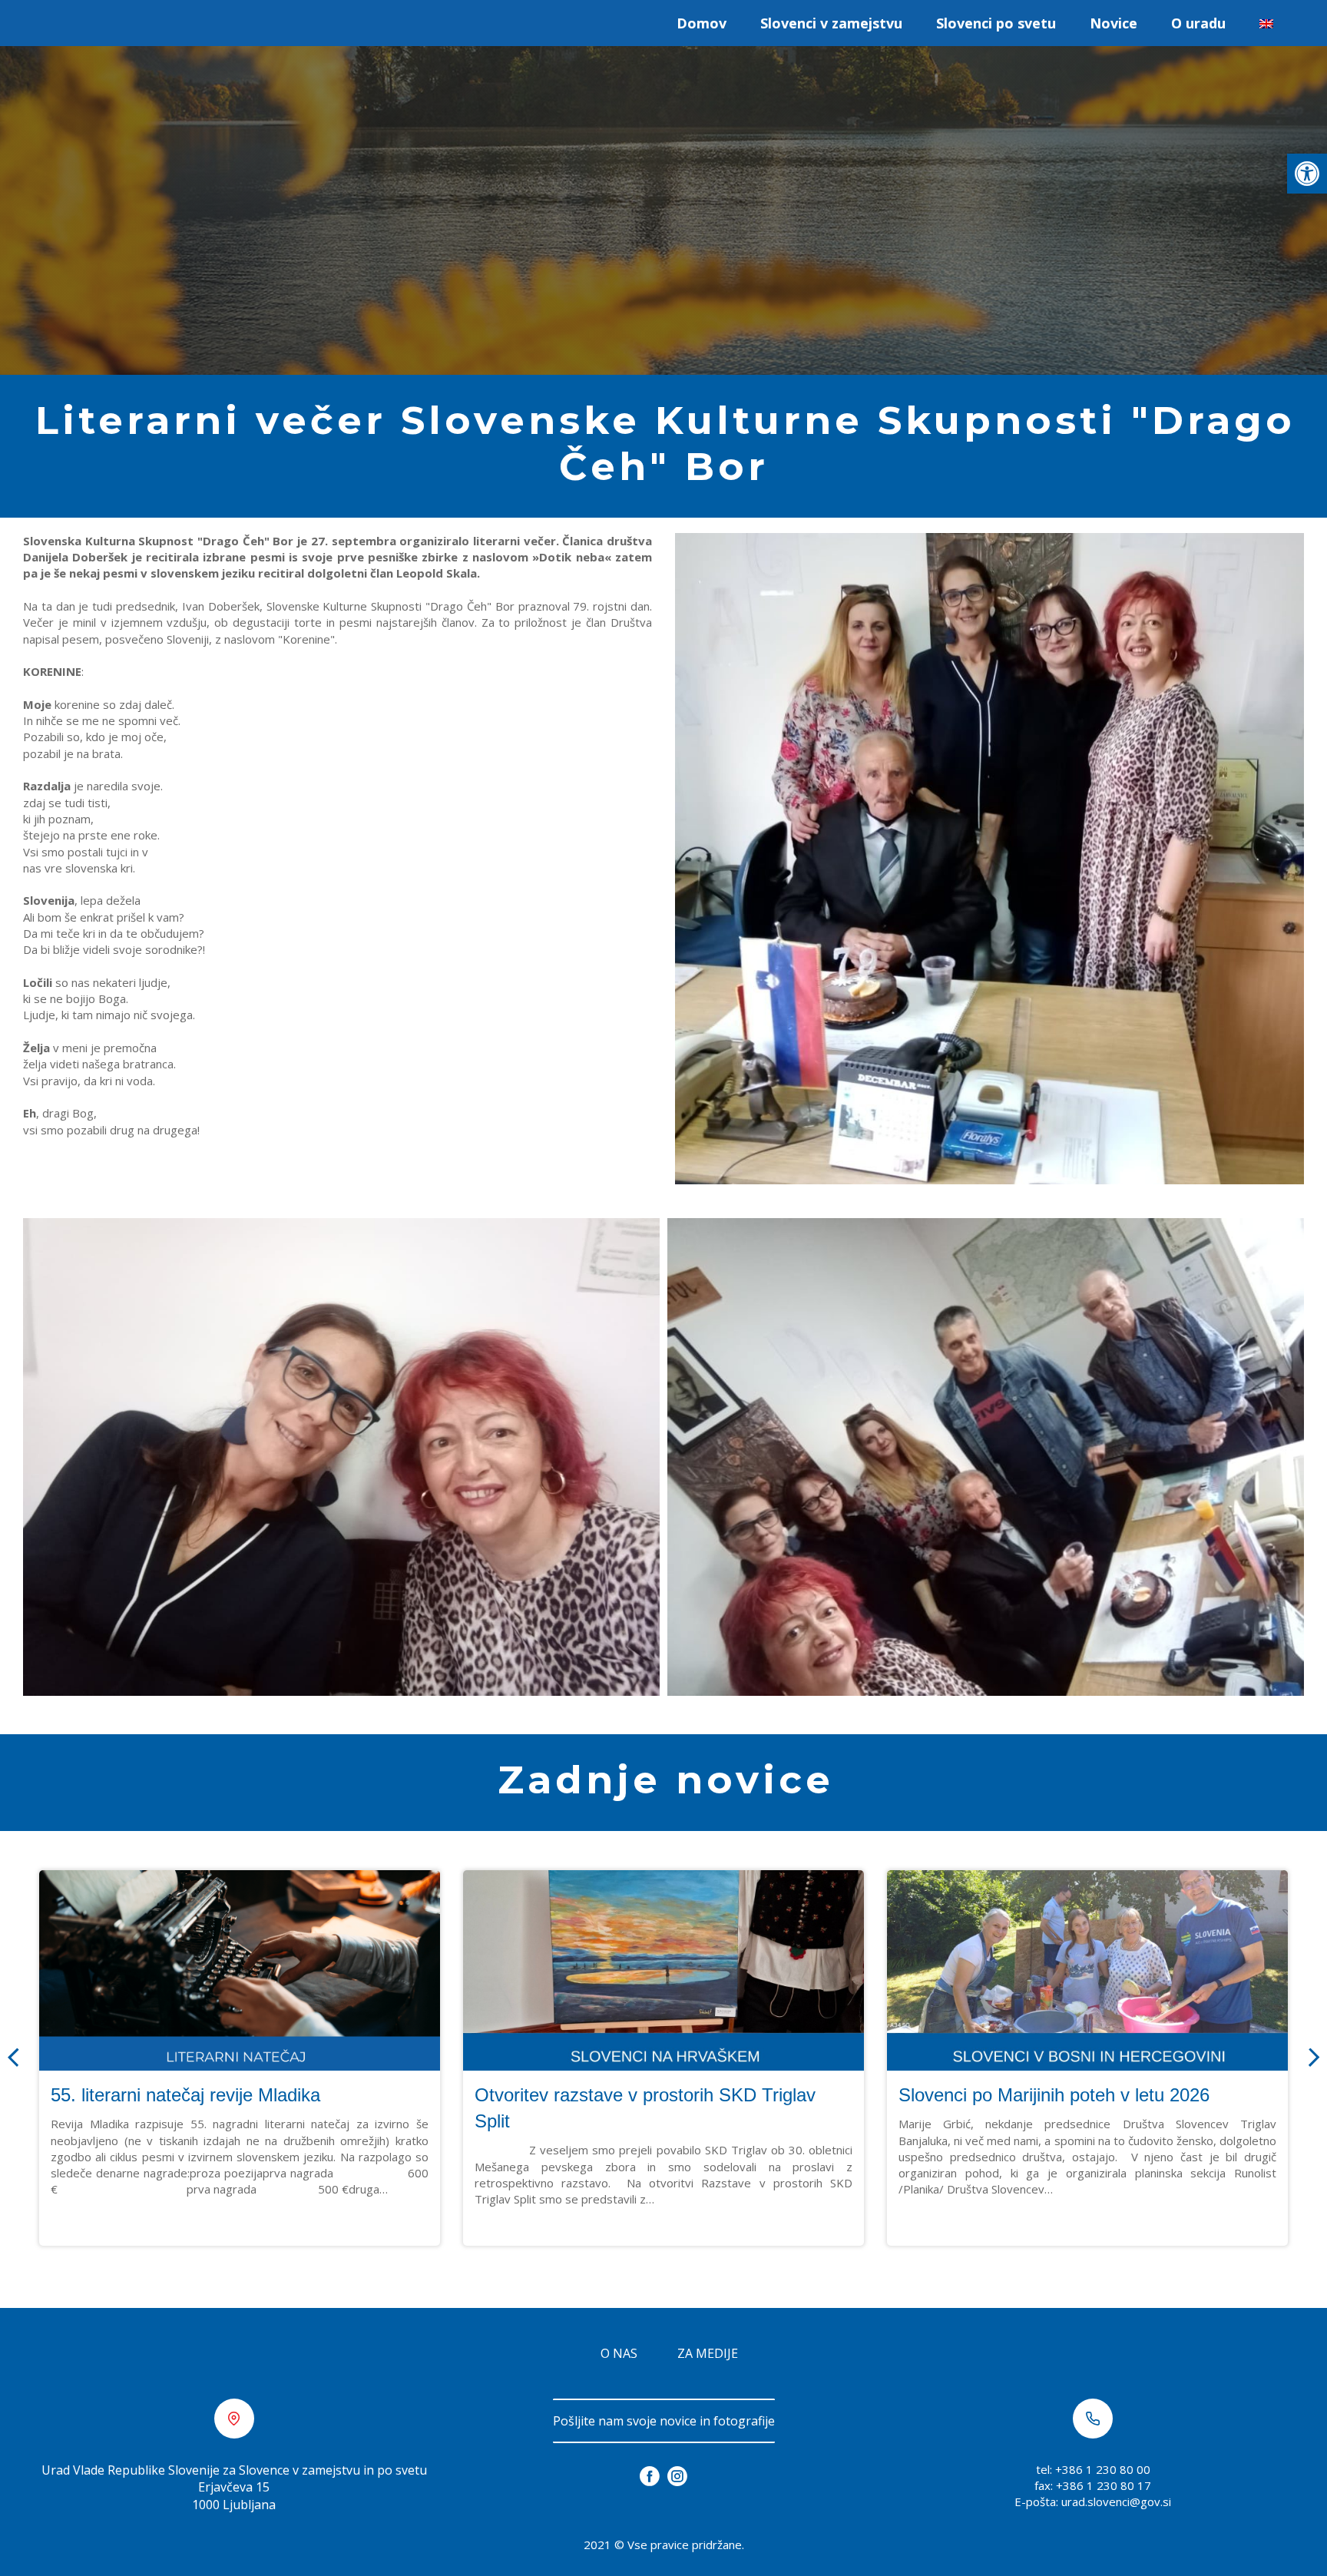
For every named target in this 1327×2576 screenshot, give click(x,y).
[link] (1307, 174)
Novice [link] (1114, 23)
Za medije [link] (708, 2353)
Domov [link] (702, 23)
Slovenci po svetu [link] (996, 23)
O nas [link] (619, 2353)
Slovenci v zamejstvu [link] (831, 23)
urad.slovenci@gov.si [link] (1116, 2502)
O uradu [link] (1198, 23)
